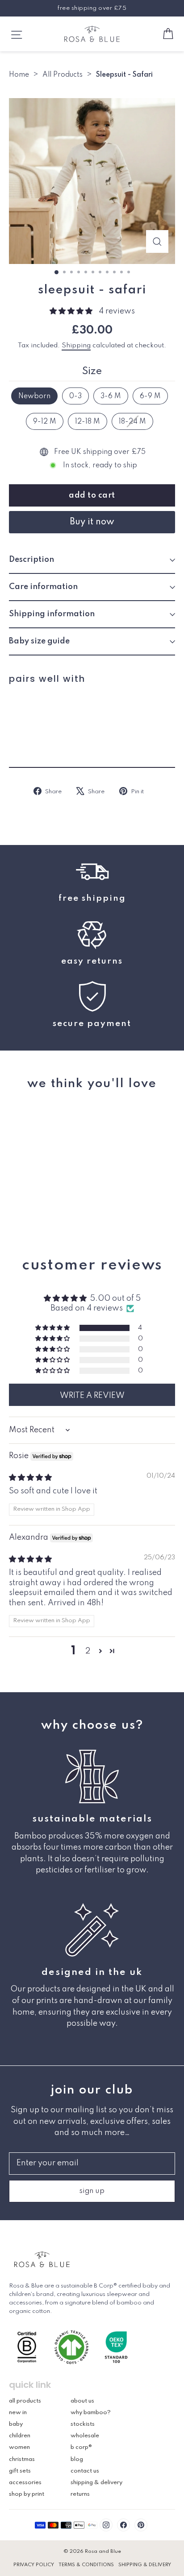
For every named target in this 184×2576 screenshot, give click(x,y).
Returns (80, 2494)
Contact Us (85, 2471)
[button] (72, 311)
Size (92, 371)
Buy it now (92, 522)
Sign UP (92, 2191)
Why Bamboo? (91, 2413)
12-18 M (88, 422)
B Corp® (81, 2447)
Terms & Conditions (86, 2565)
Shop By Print (27, 2494)
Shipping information (52, 614)
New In (18, 2413)
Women (19, 2447)
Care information (43, 587)
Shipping (76, 346)
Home (19, 75)
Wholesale (85, 2436)
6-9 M (150, 396)
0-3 (75, 396)
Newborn (34, 396)
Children (20, 2436)
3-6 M (111, 396)
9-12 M (45, 422)
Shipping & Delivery (96, 2483)
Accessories (25, 2483)
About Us (82, 2401)
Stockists (83, 2424)
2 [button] (88, 1651)
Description (31, 560)
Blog (77, 2459)
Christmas (22, 2459)
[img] (30, 1478)
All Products (63, 75)
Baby (16, 2424)
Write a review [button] (92, 1396)
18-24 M (132, 422)
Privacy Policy (34, 2565)
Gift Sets (20, 2471)
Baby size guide (39, 641)
